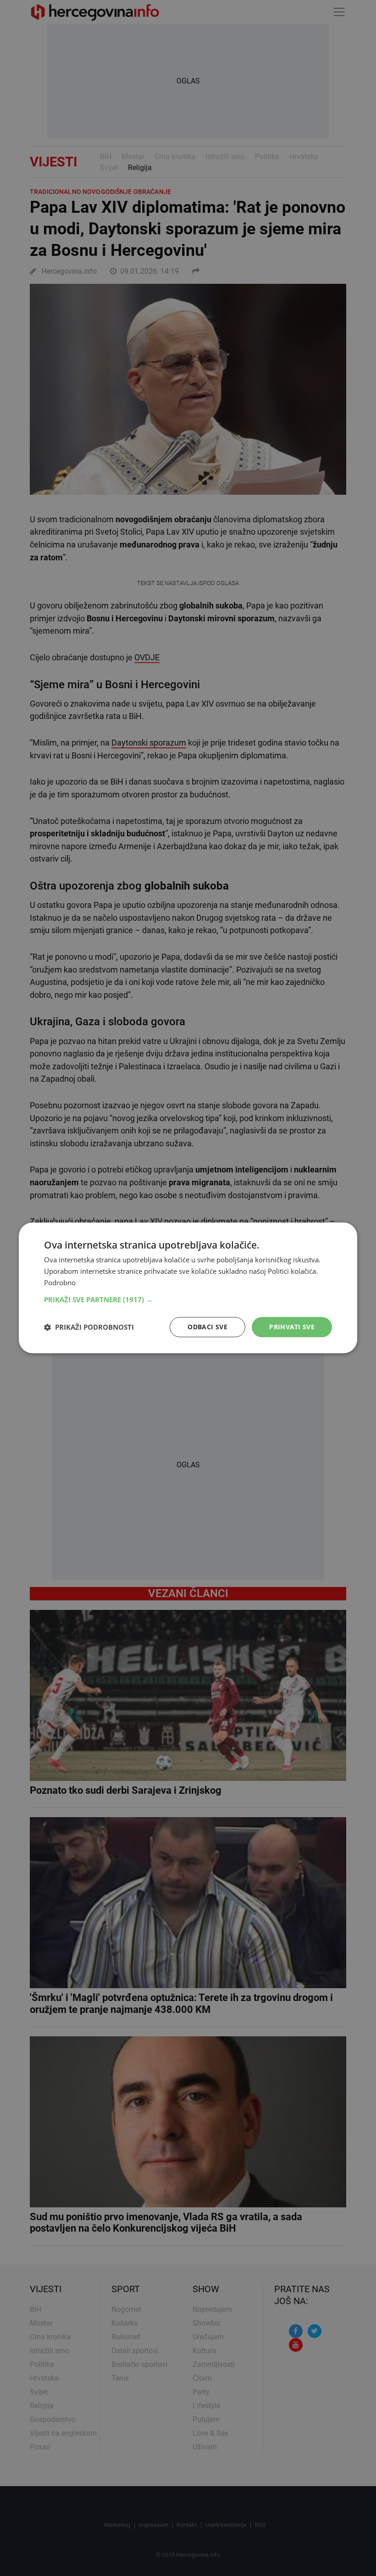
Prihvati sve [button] (292, 1327)
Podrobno (60, 1282)
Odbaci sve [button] (207, 1327)
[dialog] (188, 1288)
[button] (188, 1299)
